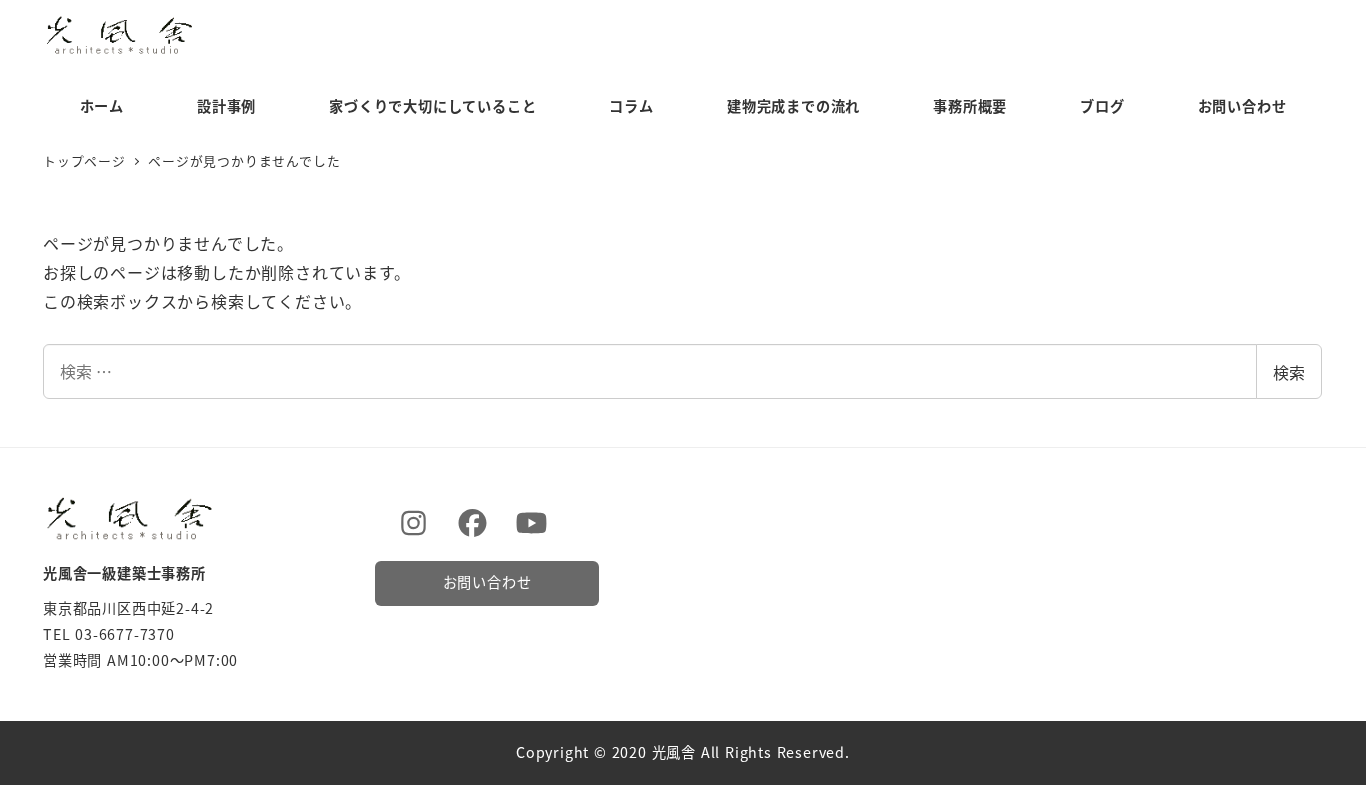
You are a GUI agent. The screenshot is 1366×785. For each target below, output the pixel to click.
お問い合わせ (487, 582)
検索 (1289, 372)
